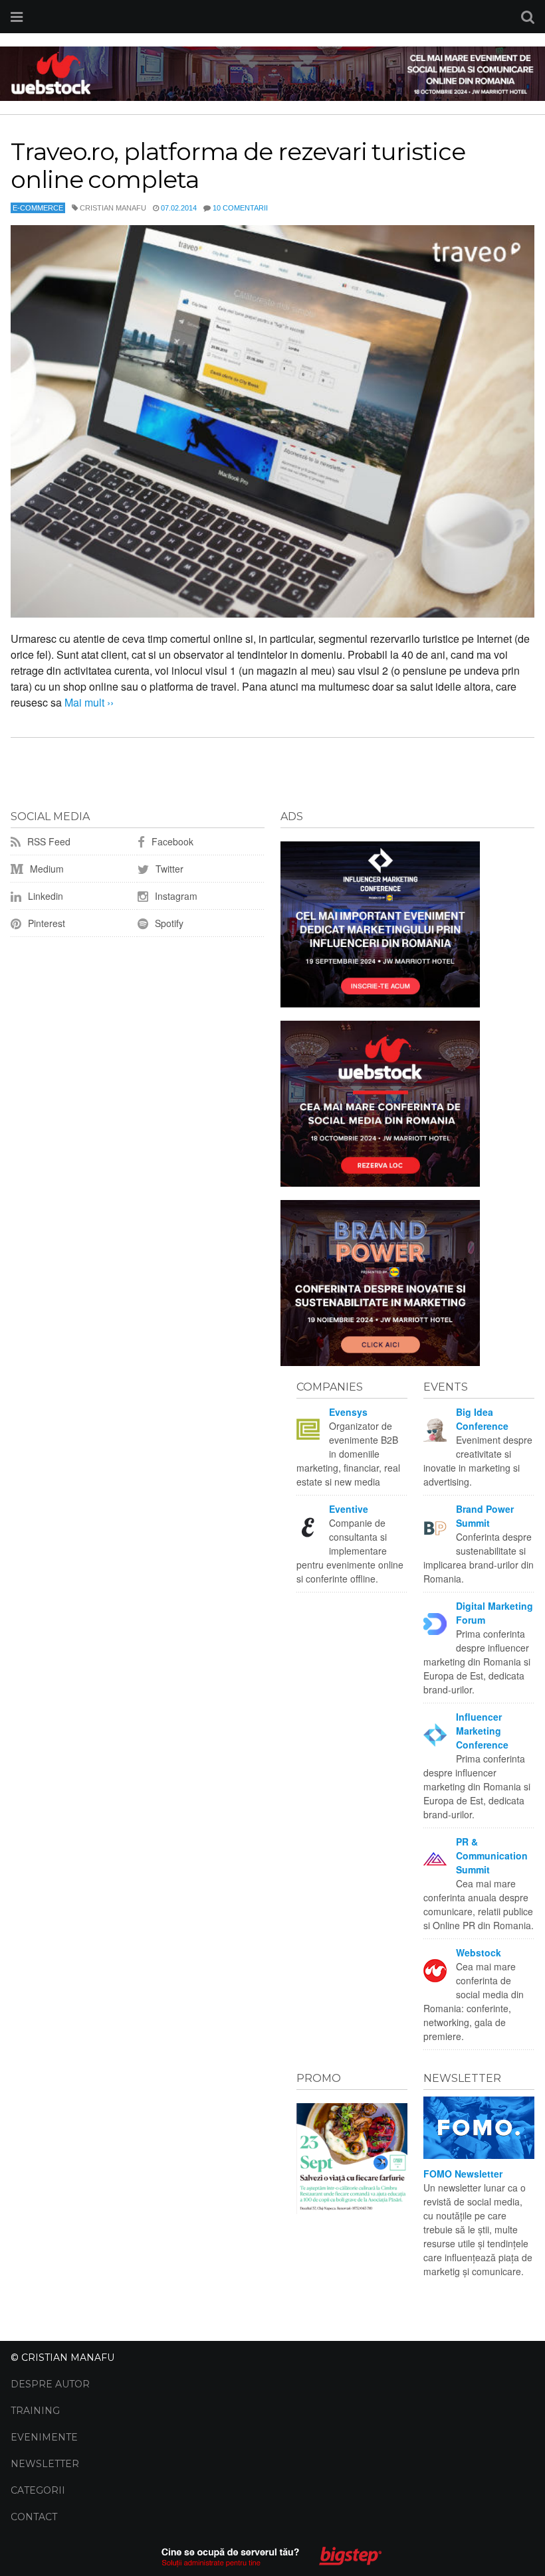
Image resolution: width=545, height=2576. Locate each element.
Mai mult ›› (88, 702)
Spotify (168, 923)
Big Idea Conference (482, 1419)
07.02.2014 (179, 208)
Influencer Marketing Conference (482, 1731)
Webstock (479, 1952)
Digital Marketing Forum (494, 1613)
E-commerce (38, 208)
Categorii (38, 2490)
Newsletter (45, 2464)
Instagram (175, 896)
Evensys (348, 1412)
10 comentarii (240, 208)
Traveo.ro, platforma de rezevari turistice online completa (238, 165)
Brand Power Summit (485, 1516)
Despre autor (50, 2384)
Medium (46, 869)
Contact (34, 2517)
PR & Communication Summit (492, 1855)
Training (35, 2411)
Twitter (168, 869)
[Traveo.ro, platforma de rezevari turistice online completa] (272, 421)
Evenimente (44, 2437)
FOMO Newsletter (463, 2174)
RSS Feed (48, 841)
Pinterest (45, 923)
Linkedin (44, 896)
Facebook (171, 841)
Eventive (349, 1509)
